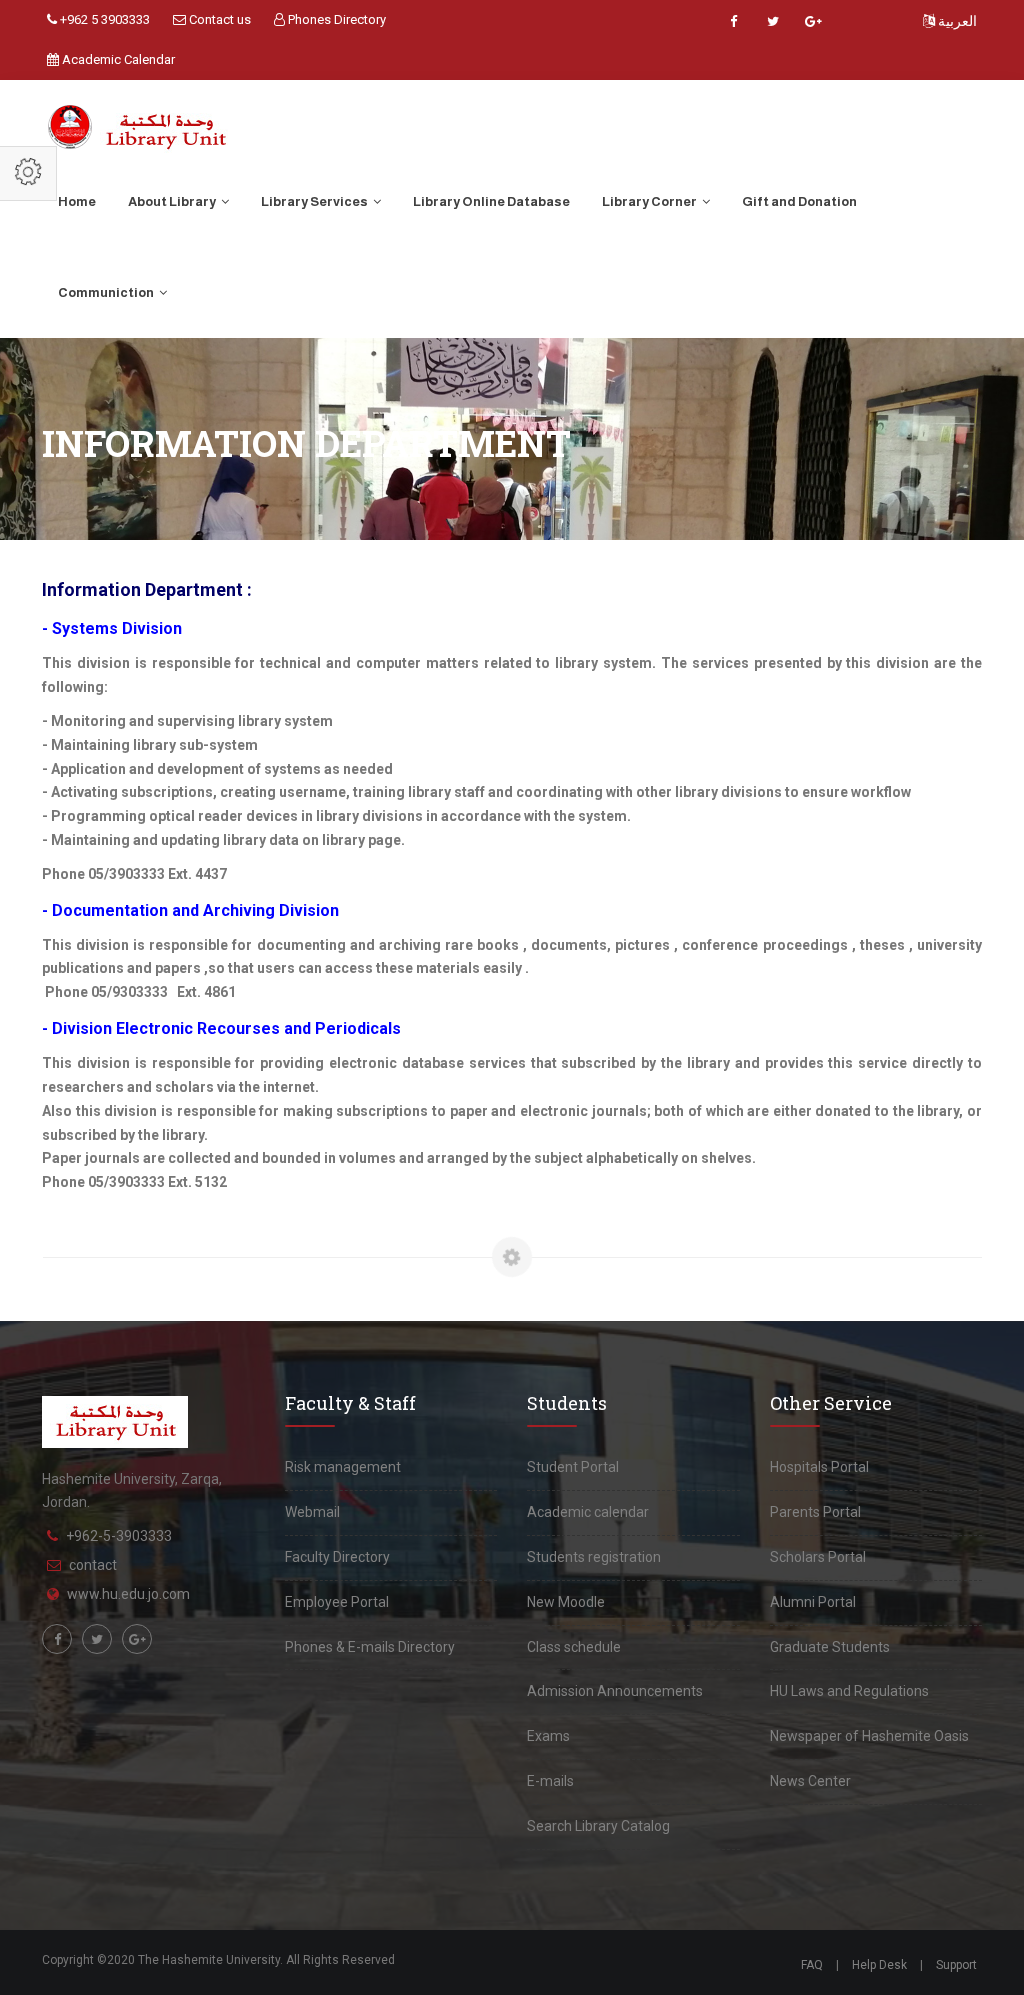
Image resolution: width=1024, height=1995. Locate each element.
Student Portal (573, 1467)
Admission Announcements (615, 1691)
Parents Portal (815, 1512)
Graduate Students (830, 1647)
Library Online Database (491, 201)
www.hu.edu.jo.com (128, 1594)
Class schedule (574, 1647)
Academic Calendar (117, 59)
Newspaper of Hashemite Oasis (869, 1736)
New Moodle (566, 1602)
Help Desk (879, 1965)
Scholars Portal (818, 1557)
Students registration (594, 1557)
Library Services (315, 201)
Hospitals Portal (819, 1467)
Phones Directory (335, 19)
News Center (810, 1781)
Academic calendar (588, 1512)
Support (956, 1965)
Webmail (312, 1512)
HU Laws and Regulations (849, 1691)
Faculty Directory (337, 1557)
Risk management (343, 1467)
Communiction (107, 292)
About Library (173, 201)
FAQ (812, 1965)
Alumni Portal (813, 1602)
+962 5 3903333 (103, 19)
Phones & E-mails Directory (370, 1647)
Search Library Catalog (598, 1826)
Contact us (218, 19)
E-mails (550, 1781)
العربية (956, 21)
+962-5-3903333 (119, 1536)
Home (77, 201)
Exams (548, 1736)
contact (93, 1565)
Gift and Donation (799, 201)
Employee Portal (337, 1602)
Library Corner (650, 201)
